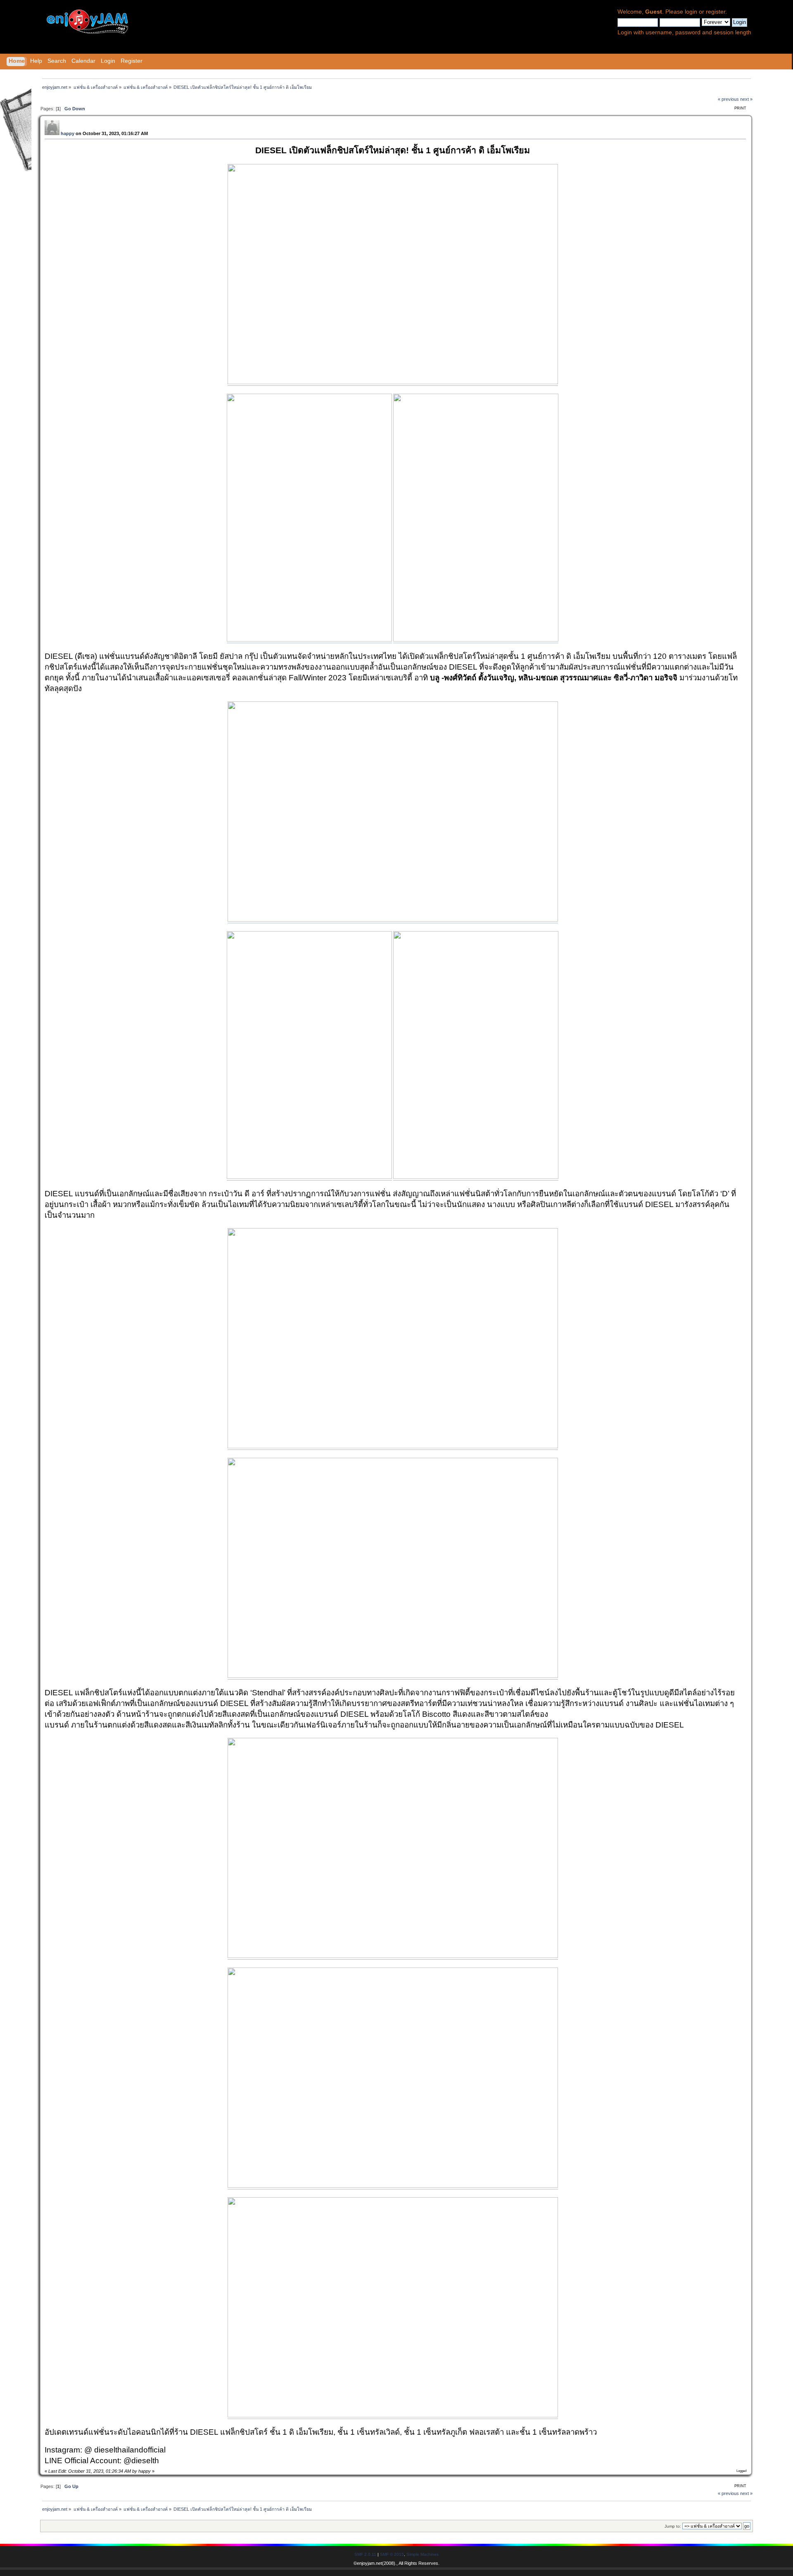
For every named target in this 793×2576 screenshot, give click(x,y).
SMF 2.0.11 (365, 2554)
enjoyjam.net (369, 2563)
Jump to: (673, 2526)
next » (746, 99)
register (716, 12)
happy (68, 133)
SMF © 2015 (392, 2554)
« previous (728, 99)
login (691, 12)
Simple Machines (423, 2554)
